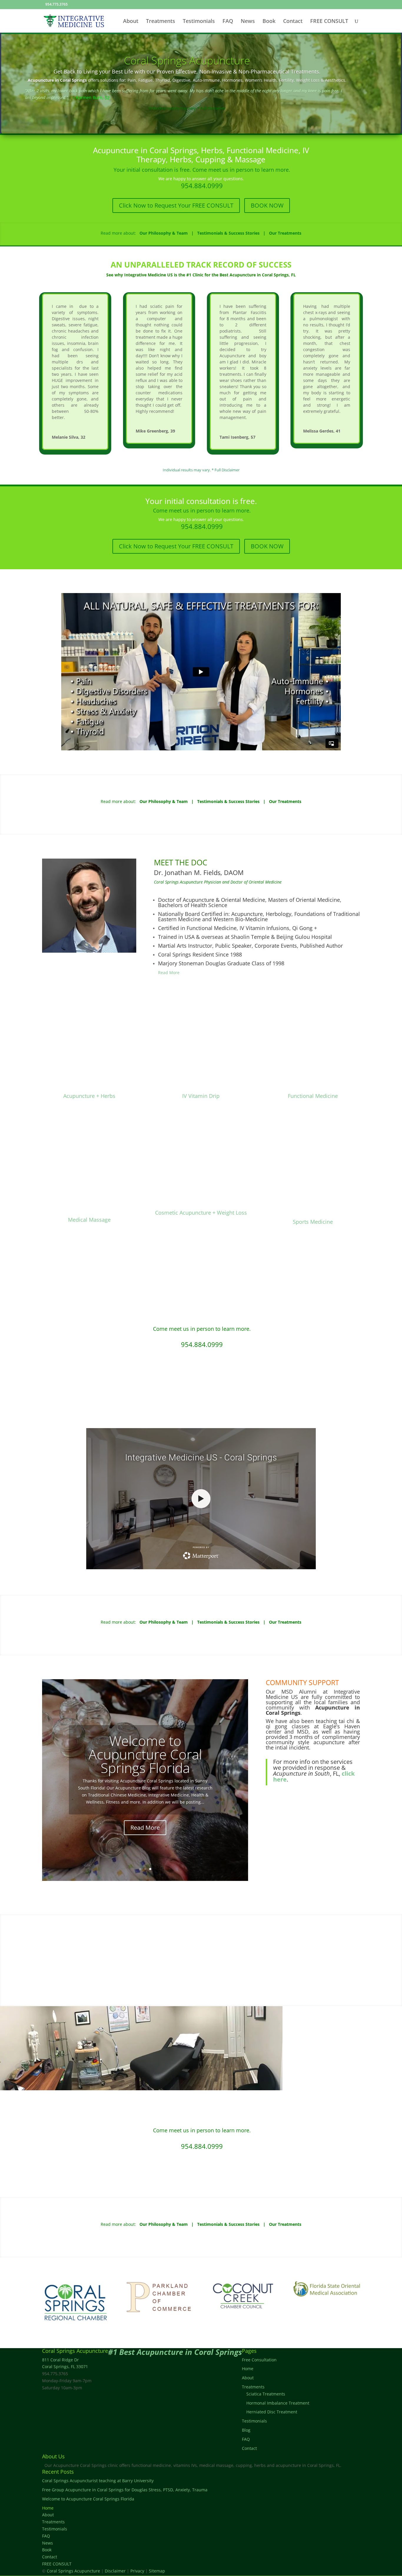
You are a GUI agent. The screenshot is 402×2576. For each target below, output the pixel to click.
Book (269, 22)
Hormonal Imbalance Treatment (278, 2403)
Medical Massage (89, 1220)
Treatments (161, 22)
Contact (293, 22)
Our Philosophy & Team (164, 233)
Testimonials (199, 22)
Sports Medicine (313, 1222)
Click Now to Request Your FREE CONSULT (176, 205)
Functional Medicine (313, 1096)
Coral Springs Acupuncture (187, 60)
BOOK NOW (267, 205)
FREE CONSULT (329, 22)
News (248, 22)
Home (248, 2369)
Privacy (137, 2571)
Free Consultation (259, 2360)
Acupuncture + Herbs (89, 1096)
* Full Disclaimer (211, 108)
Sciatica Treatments (266, 2394)
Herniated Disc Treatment (272, 2412)
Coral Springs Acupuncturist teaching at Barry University (145, 1758)
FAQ (228, 22)
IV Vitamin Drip (201, 1096)
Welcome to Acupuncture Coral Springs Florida (88, 2499)
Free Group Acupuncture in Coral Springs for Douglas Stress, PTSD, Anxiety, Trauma (125, 2490)
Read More (169, 973)
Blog (246, 2430)
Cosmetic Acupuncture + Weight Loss (201, 1213)
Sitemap (157, 2571)
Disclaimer (115, 2571)
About (131, 22)
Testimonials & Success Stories (228, 233)
